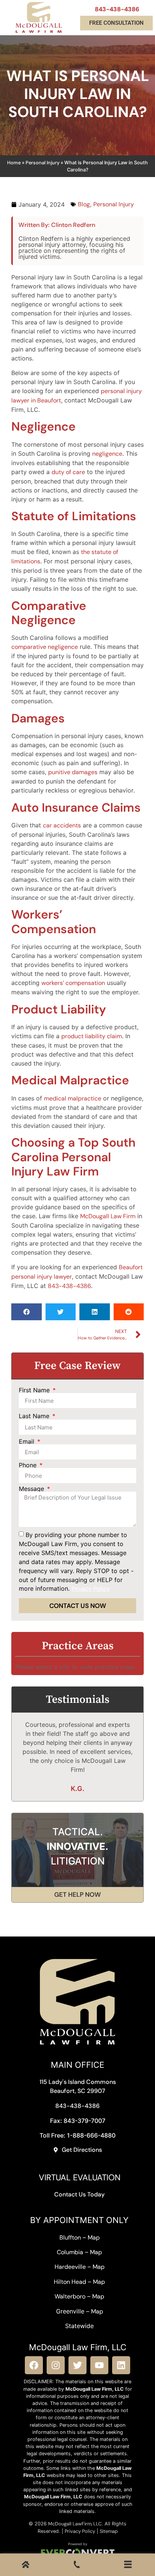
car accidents (62, 825)
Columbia (70, 2252)
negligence (107, 454)
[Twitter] (77, 2365)
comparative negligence (45, 647)
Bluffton (70, 2237)
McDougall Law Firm (108, 1216)
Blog (84, 204)
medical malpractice (73, 1098)
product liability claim (92, 1036)
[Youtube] (99, 2365)
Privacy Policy (80, 2531)
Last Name (35, 1416)
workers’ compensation (73, 983)
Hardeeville (70, 2267)
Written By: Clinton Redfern (57, 225)
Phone (29, 1465)
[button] (27, 1312)
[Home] (26, 2566)
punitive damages (73, 772)
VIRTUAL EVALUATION (80, 2177)
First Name (35, 1390)
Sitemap (109, 2531)
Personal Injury (43, 163)
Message (32, 1489)
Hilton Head (70, 2282)
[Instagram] (56, 2365)
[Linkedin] (121, 2365)
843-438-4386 (117, 9)
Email (27, 1441)
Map (94, 2237)
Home (14, 163)
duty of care (68, 472)
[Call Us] (77, 2566)
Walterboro (70, 2296)
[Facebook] (34, 2365)
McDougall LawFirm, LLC (75, 2524)
